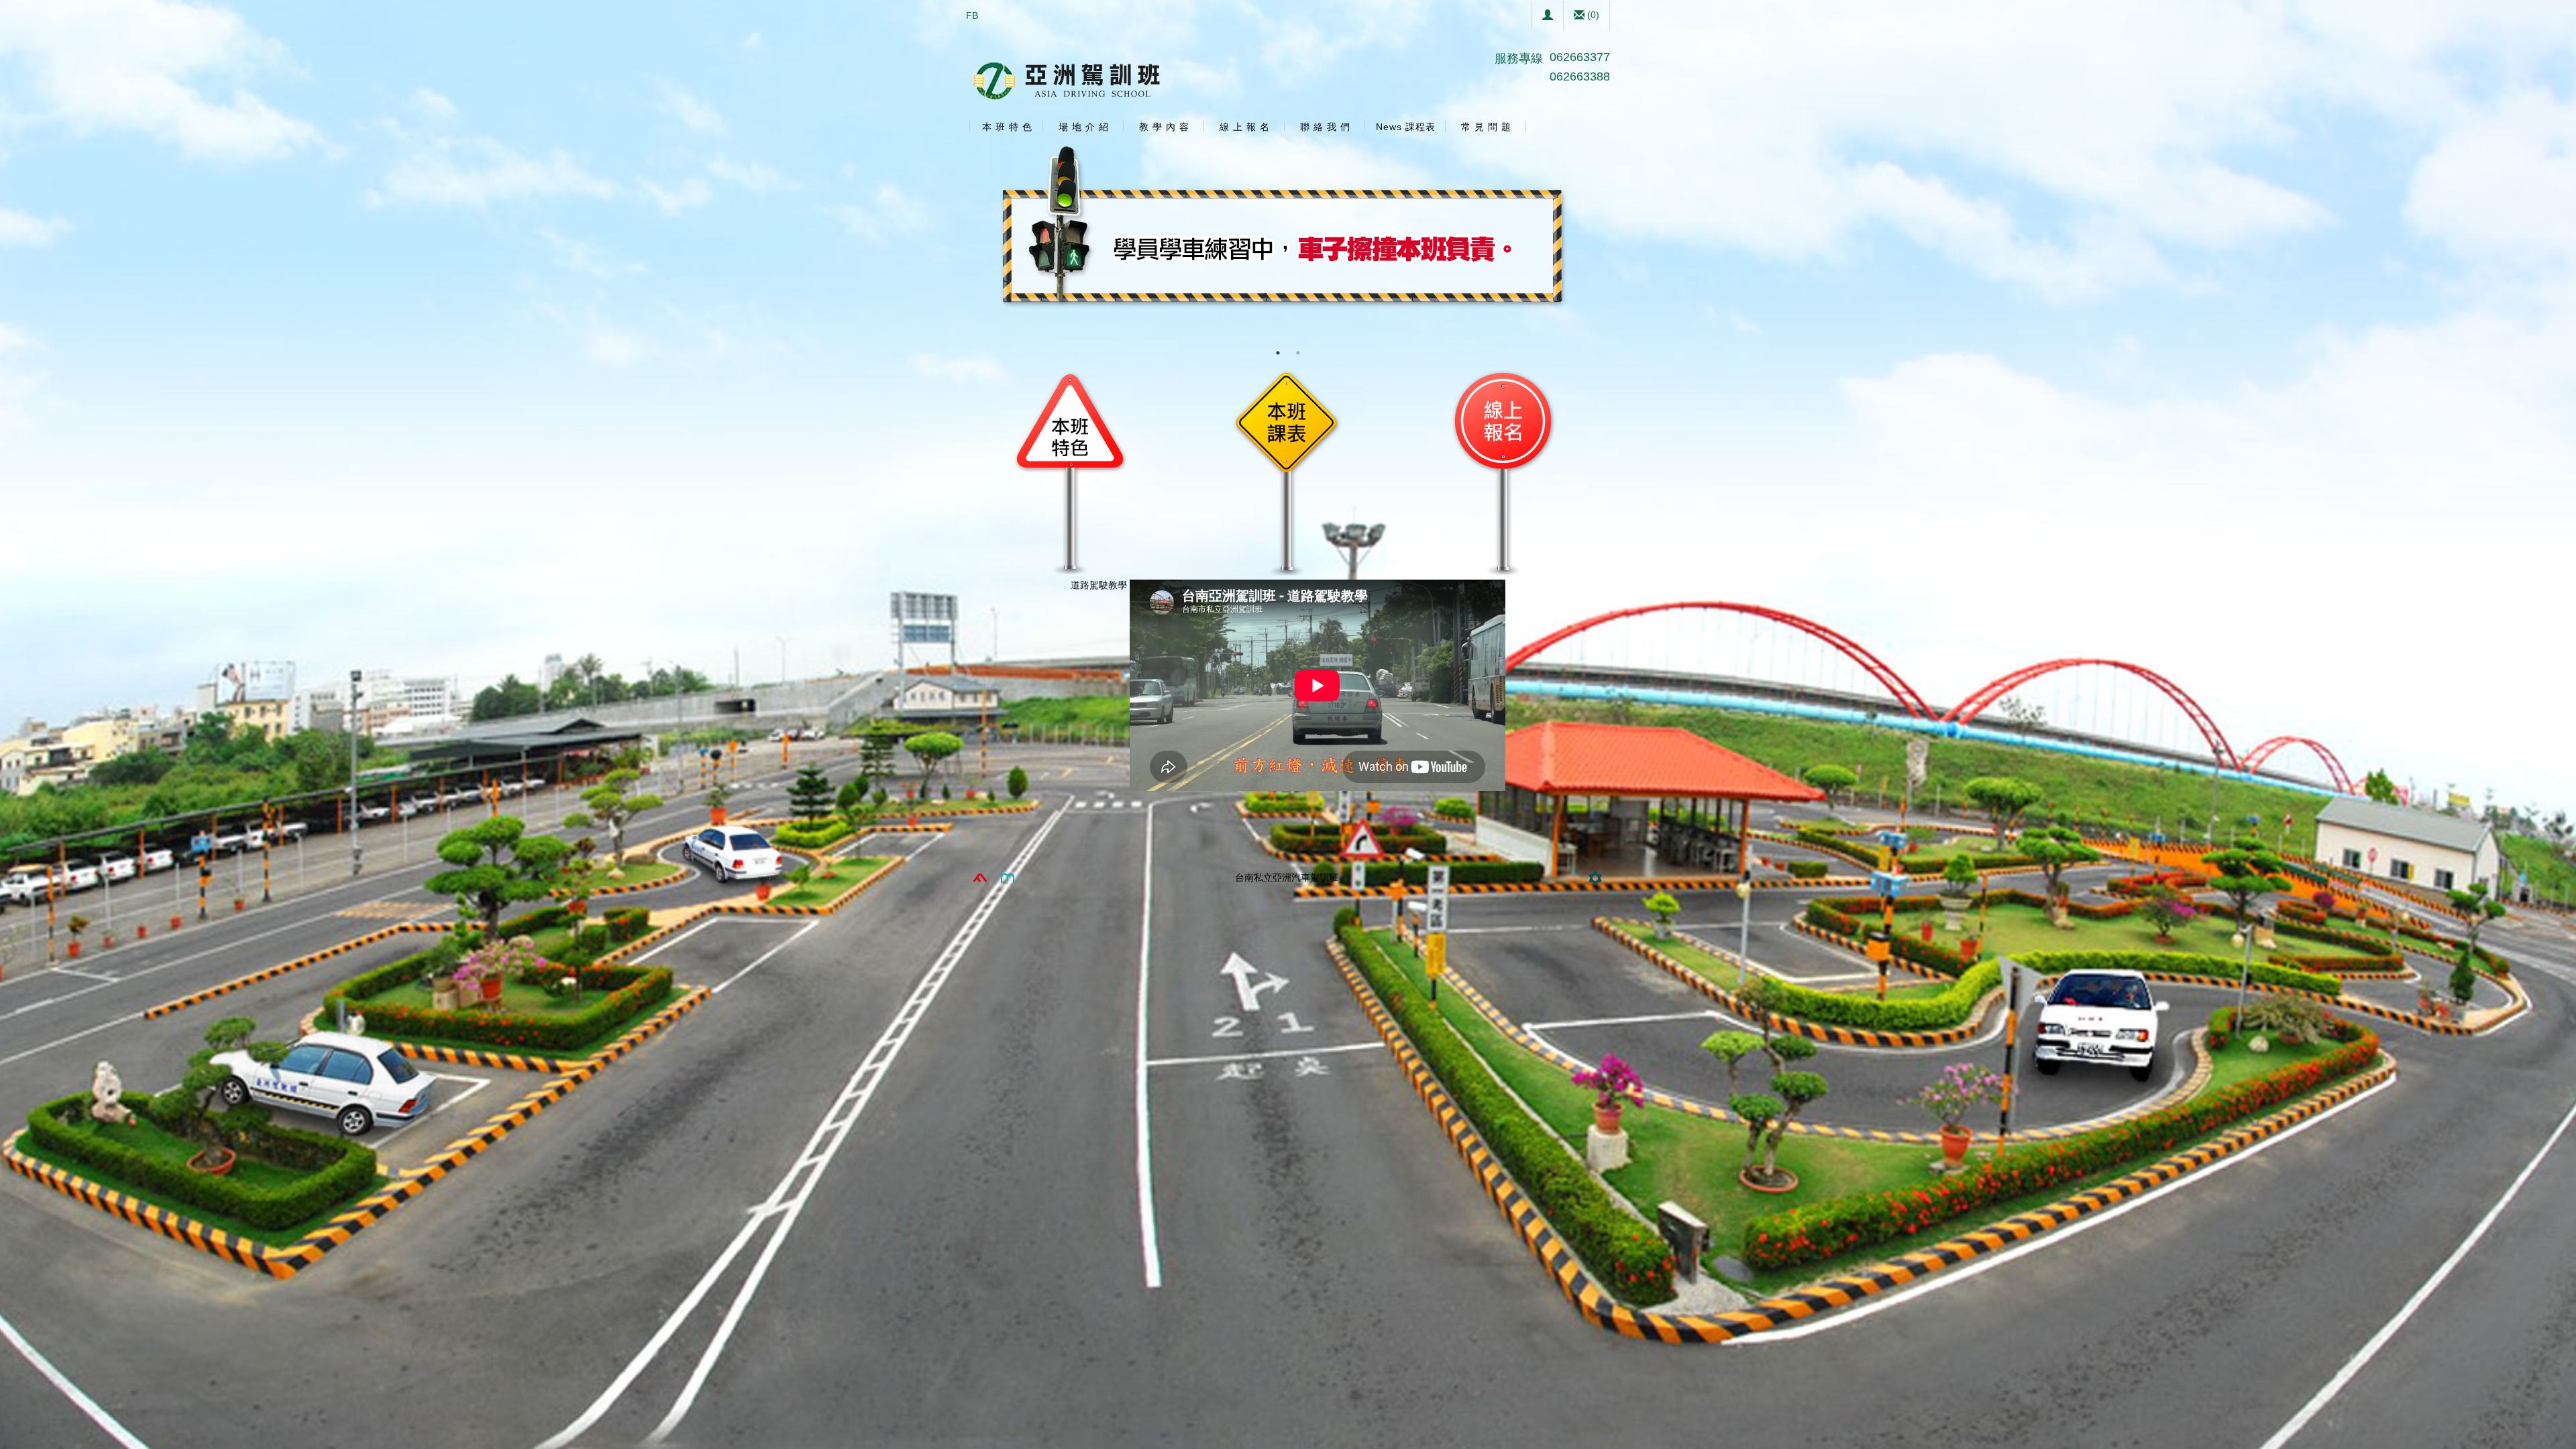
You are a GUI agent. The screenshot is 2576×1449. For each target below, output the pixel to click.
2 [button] (1298, 353)
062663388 (1580, 76)
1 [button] (1278, 353)
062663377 (1580, 57)
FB (972, 15)
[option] (1288, 242)
